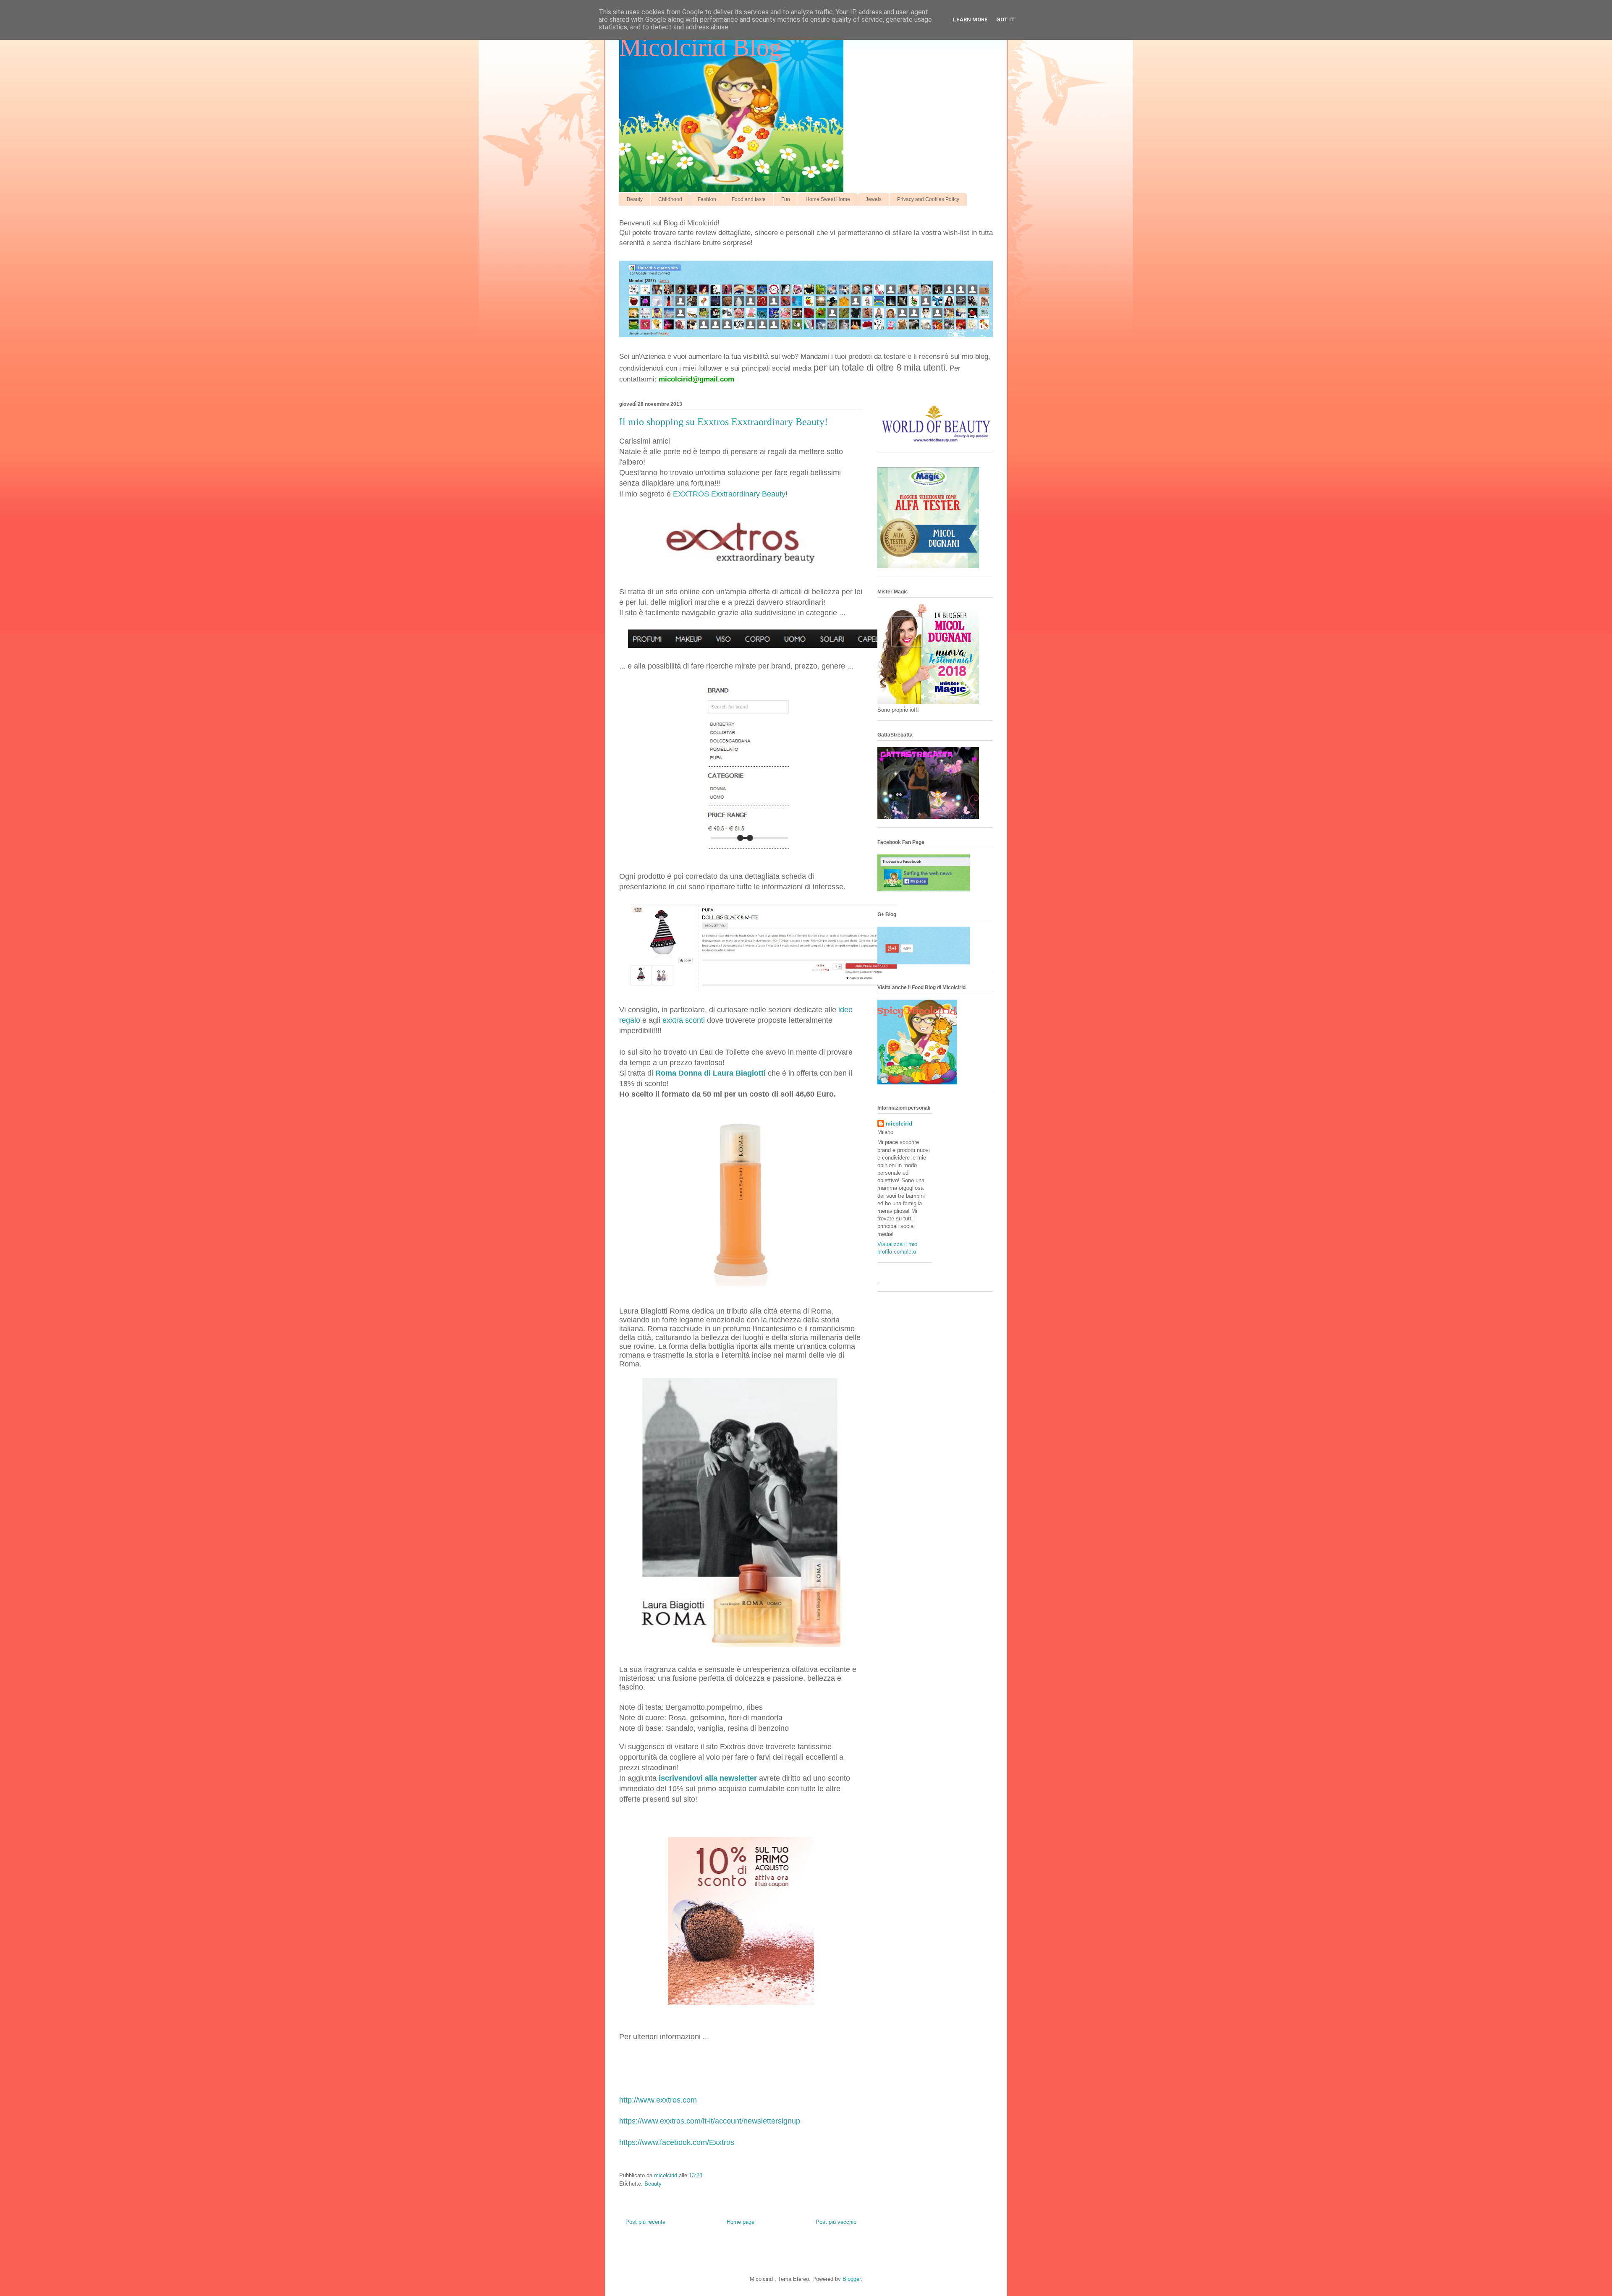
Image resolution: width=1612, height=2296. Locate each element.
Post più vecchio (836, 2222)
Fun (786, 199)
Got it (1006, 20)
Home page (741, 2222)
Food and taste (749, 199)
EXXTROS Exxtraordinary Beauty (729, 494)
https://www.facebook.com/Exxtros (677, 2142)
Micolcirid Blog (700, 47)
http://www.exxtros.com (658, 2100)
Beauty (635, 199)
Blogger (852, 2279)
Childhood (670, 199)
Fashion (707, 199)
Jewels (874, 199)
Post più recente (645, 2222)
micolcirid (899, 1124)
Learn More (970, 20)
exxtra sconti (684, 1020)
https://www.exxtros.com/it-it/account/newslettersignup (710, 2121)
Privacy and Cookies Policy (928, 199)
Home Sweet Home (828, 199)
